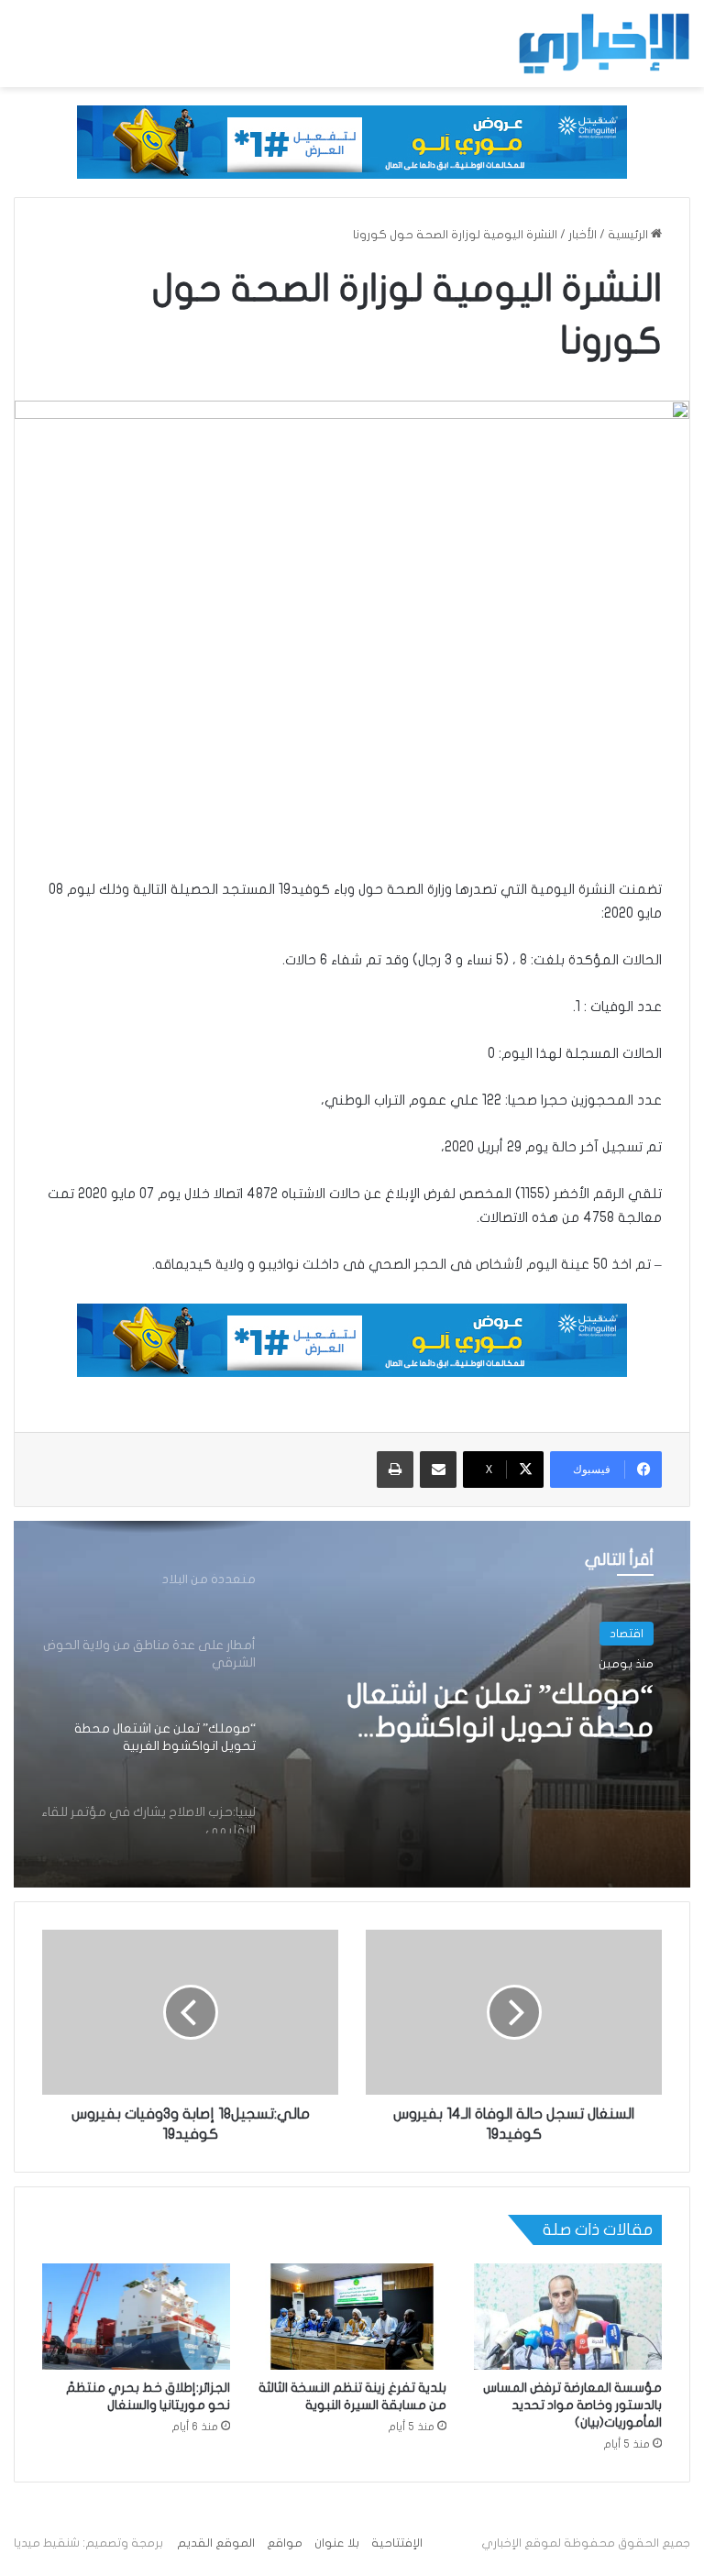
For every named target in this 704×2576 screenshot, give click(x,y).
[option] (352, 1704)
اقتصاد (627, 1634)
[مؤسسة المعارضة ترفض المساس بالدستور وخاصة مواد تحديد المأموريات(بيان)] (568, 2317)
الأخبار (583, 235)
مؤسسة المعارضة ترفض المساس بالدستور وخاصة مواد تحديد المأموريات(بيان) (572, 2405)
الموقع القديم (216, 2543)
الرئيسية (629, 235)
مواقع (285, 2543)
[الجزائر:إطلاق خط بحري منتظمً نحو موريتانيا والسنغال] (136, 2317)
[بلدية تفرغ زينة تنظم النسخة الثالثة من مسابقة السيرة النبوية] (352, 2317)
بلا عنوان (337, 2543)
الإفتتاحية (397, 2543)
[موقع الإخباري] (603, 44)
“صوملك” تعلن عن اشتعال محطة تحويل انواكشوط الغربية (500, 1712)
